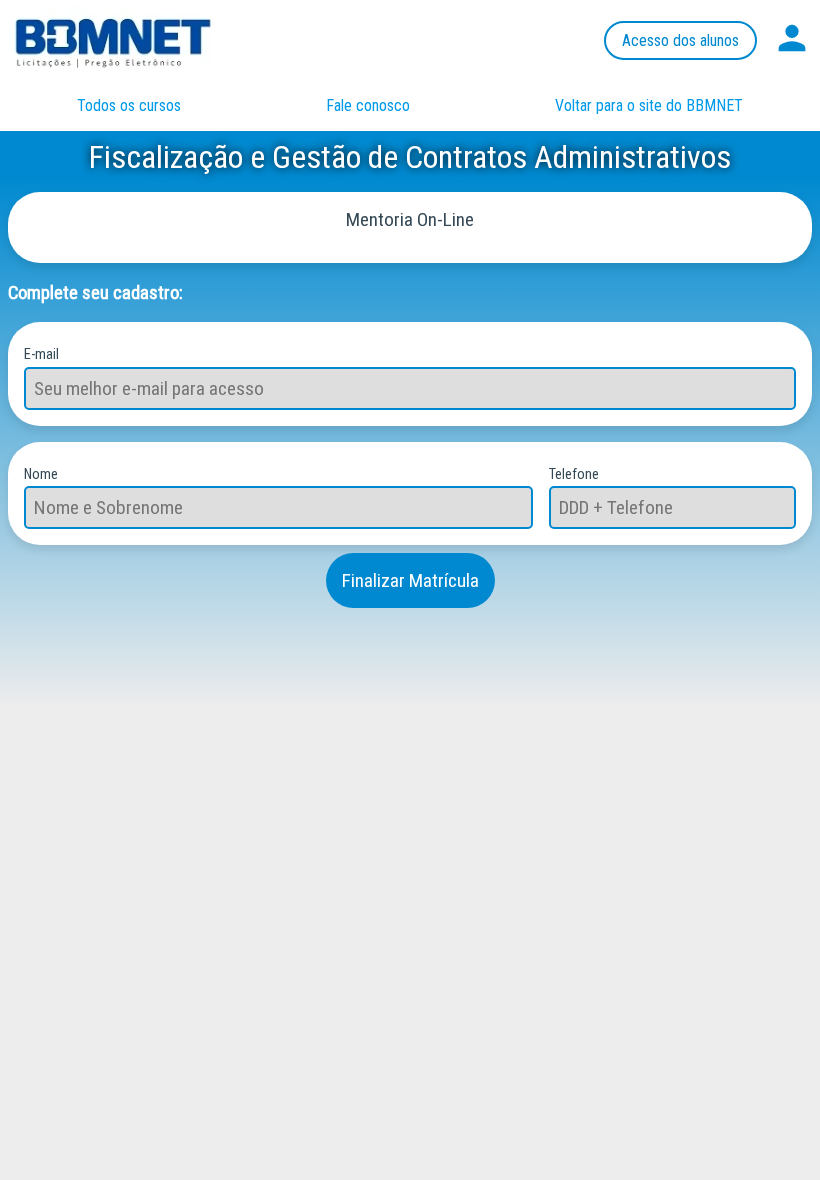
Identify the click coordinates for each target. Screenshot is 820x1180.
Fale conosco (368, 105)
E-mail (41, 354)
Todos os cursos (129, 105)
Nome (41, 474)
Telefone (574, 474)
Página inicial (133, 40)
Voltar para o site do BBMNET (649, 105)
